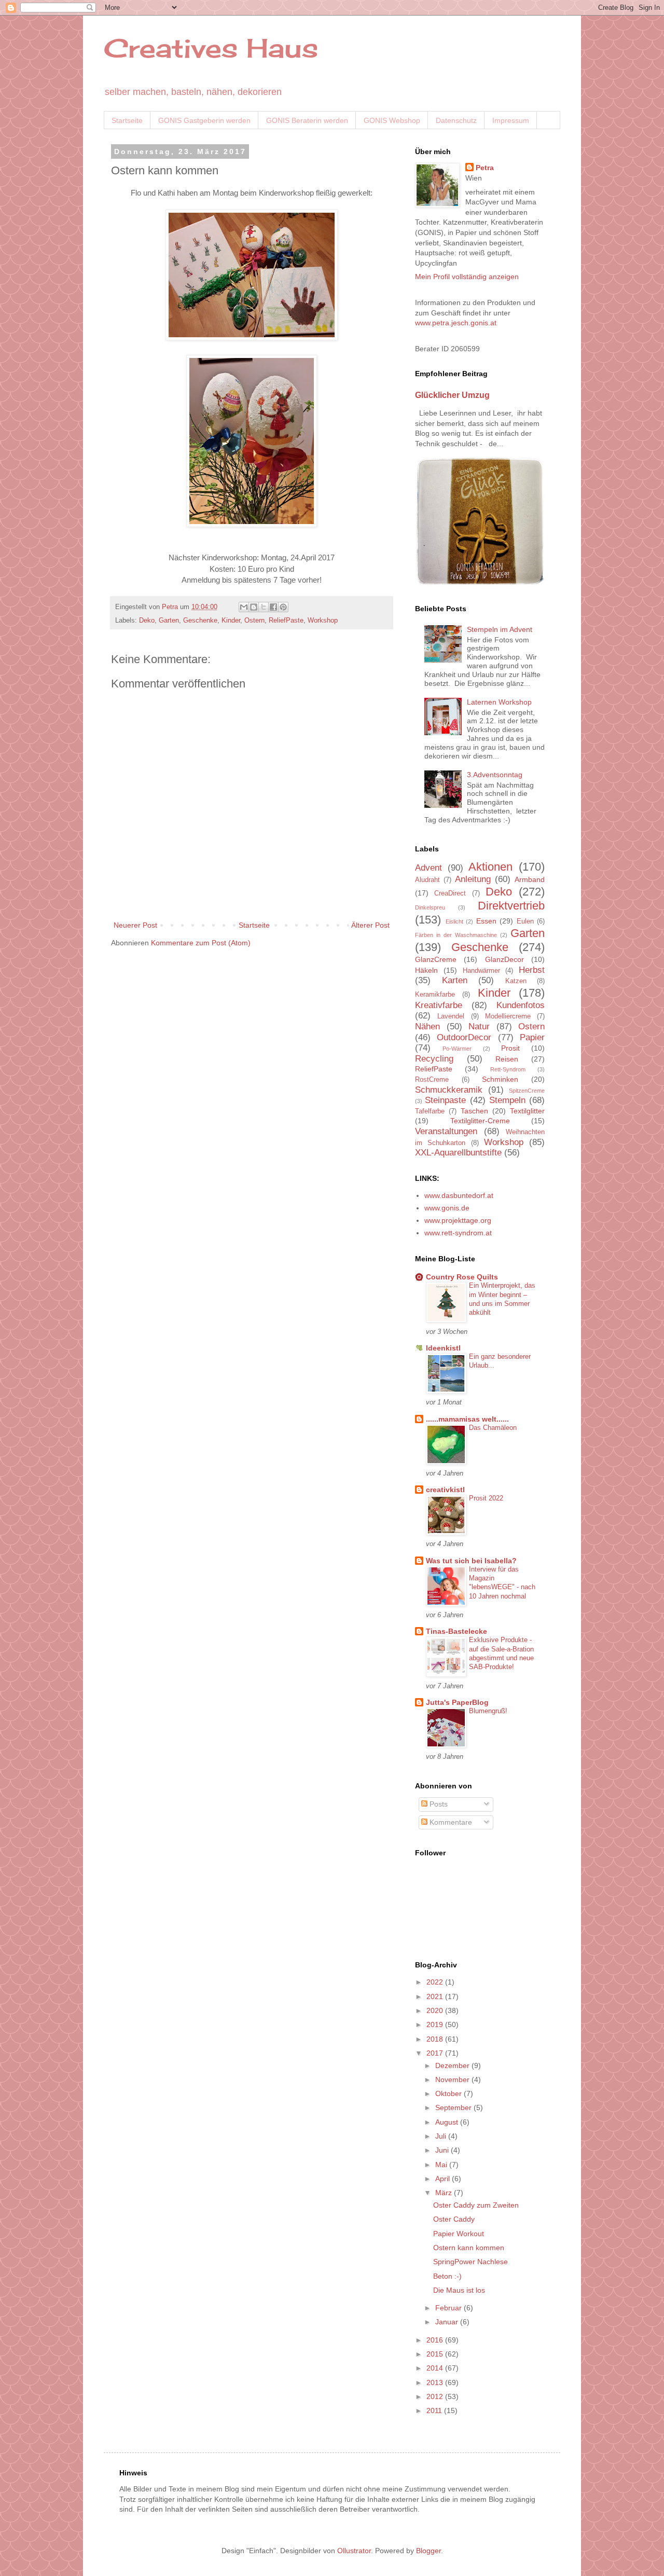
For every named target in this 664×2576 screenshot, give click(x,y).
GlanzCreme (436, 959)
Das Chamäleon (493, 1428)
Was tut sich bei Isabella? (471, 1561)
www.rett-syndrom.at (458, 1233)
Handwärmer (481, 971)
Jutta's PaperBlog (457, 1702)
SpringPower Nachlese (471, 2262)
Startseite (127, 120)
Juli (442, 2136)
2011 (435, 2410)
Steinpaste (445, 1100)
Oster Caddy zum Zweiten (476, 2205)
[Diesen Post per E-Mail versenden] (244, 607)
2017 (436, 2053)
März (445, 2193)
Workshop (323, 621)
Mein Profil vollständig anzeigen (467, 277)
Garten (169, 621)
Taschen (474, 1111)
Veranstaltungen (446, 1131)
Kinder (231, 621)
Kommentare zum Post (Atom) (201, 943)
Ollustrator (354, 2551)
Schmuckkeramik (449, 1090)
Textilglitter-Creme (480, 1121)
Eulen (525, 921)
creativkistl (445, 1490)
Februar (449, 2308)
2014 (436, 2368)
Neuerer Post (135, 925)
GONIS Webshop (392, 120)
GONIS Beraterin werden (307, 120)
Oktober (449, 2093)
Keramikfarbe (435, 995)
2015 (436, 2354)
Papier (532, 1037)
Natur (479, 1027)
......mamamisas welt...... (467, 1419)
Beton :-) (447, 2276)
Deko (147, 621)
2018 (436, 2039)
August (448, 2122)
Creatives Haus (211, 48)
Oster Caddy (454, 2219)
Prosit (510, 1048)
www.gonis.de (447, 1208)
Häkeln (426, 970)
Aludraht (427, 880)
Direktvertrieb (511, 906)
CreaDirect (450, 893)
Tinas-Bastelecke (457, 1631)
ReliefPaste (286, 621)
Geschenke (200, 621)
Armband (530, 879)
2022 (436, 1982)
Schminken (500, 1079)
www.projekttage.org (458, 1220)
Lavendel (451, 1016)
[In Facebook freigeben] (273, 607)
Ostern (254, 621)
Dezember (453, 2065)
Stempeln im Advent (500, 629)
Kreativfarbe (439, 1005)
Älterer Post (370, 925)
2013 (436, 2382)
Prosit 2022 (486, 1498)
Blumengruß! (488, 1711)
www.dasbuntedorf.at (459, 1195)
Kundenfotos (521, 1005)
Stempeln (507, 1100)
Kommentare (450, 1822)
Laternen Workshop (499, 702)
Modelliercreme (508, 1016)
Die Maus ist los (459, 2290)
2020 (436, 2010)
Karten (455, 980)
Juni (443, 2150)
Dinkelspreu (430, 907)
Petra (485, 168)
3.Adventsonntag (495, 775)
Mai (442, 2165)
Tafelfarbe (430, 1111)
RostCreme (432, 1080)
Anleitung (473, 879)
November (453, 2079)
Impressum (511, 120)
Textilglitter (527, 1111)
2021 (436, 1996)
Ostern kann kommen (469, 2248)
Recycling (434, 1059)
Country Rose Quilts (462, 1277)
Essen (486, 921)
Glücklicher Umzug (452, 395)
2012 (436, 2396)
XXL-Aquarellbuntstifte (458, 1153)
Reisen (507, 1059)
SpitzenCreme (527, 1091)
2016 (436, 2340)
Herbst (532, 970)
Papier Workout (459, 2234)
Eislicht (454, 921)
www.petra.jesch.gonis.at (456, 323)
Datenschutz (456, 120)
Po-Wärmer (457, 1049)
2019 (436, 2024)
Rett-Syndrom (508, 1069)
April (444, 2179)
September (454, 2107)
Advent (428, 868)
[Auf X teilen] (264, 607)
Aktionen (490, 867)
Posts (438, 1804)
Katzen (516, 981)
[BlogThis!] (254, 607)
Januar (448, 2322)
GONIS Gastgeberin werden (204, 120)
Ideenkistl (443, 1348)
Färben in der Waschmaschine (456, 935)
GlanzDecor (504, 959)
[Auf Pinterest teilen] (283, 607)
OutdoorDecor (464, 1037)
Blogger (428, 2551)
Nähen (427, 1027)
